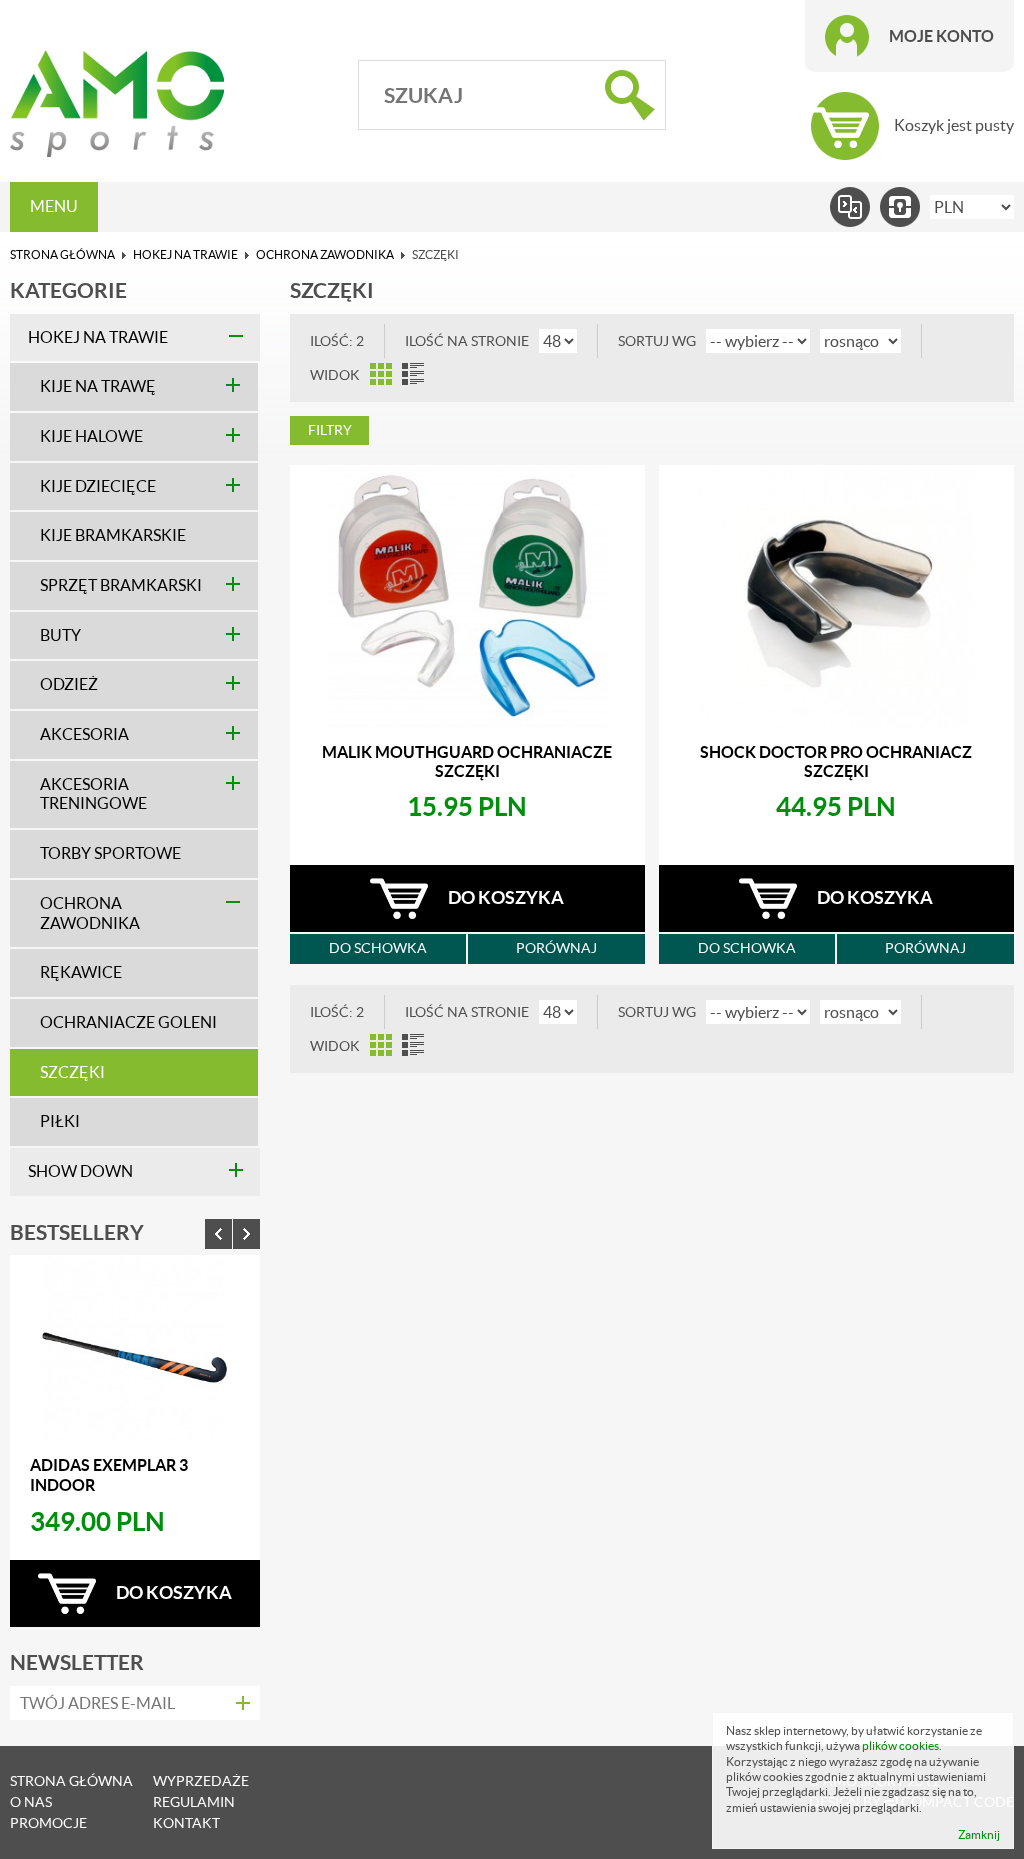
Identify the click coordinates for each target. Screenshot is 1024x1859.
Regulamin (194, 1802)
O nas (31, 1802)
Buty (60, 635)
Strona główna (62, 254)
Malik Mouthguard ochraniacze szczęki (467, 762)
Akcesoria (84, 734)
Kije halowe (91, 436)
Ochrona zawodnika (325, 254)
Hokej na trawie (185, 254)
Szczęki (72, 1072)
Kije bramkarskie (113, 535)
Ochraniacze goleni (128, 1022)
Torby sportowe (110, 853)
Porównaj (556, 948)
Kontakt (186, 1823)
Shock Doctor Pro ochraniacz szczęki (836, 762)
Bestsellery (77, 1232)
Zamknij (979, 1834)
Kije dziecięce (98, 486)
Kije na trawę (98, 386)
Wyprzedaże (201, 1781)
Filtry (330, 430)
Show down (80, 1171)
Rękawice (81, 972)
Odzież (69, 684)
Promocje (48, 1823)
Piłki (60, 1121)
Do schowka (378, 948)
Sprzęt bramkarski (121, 585)
